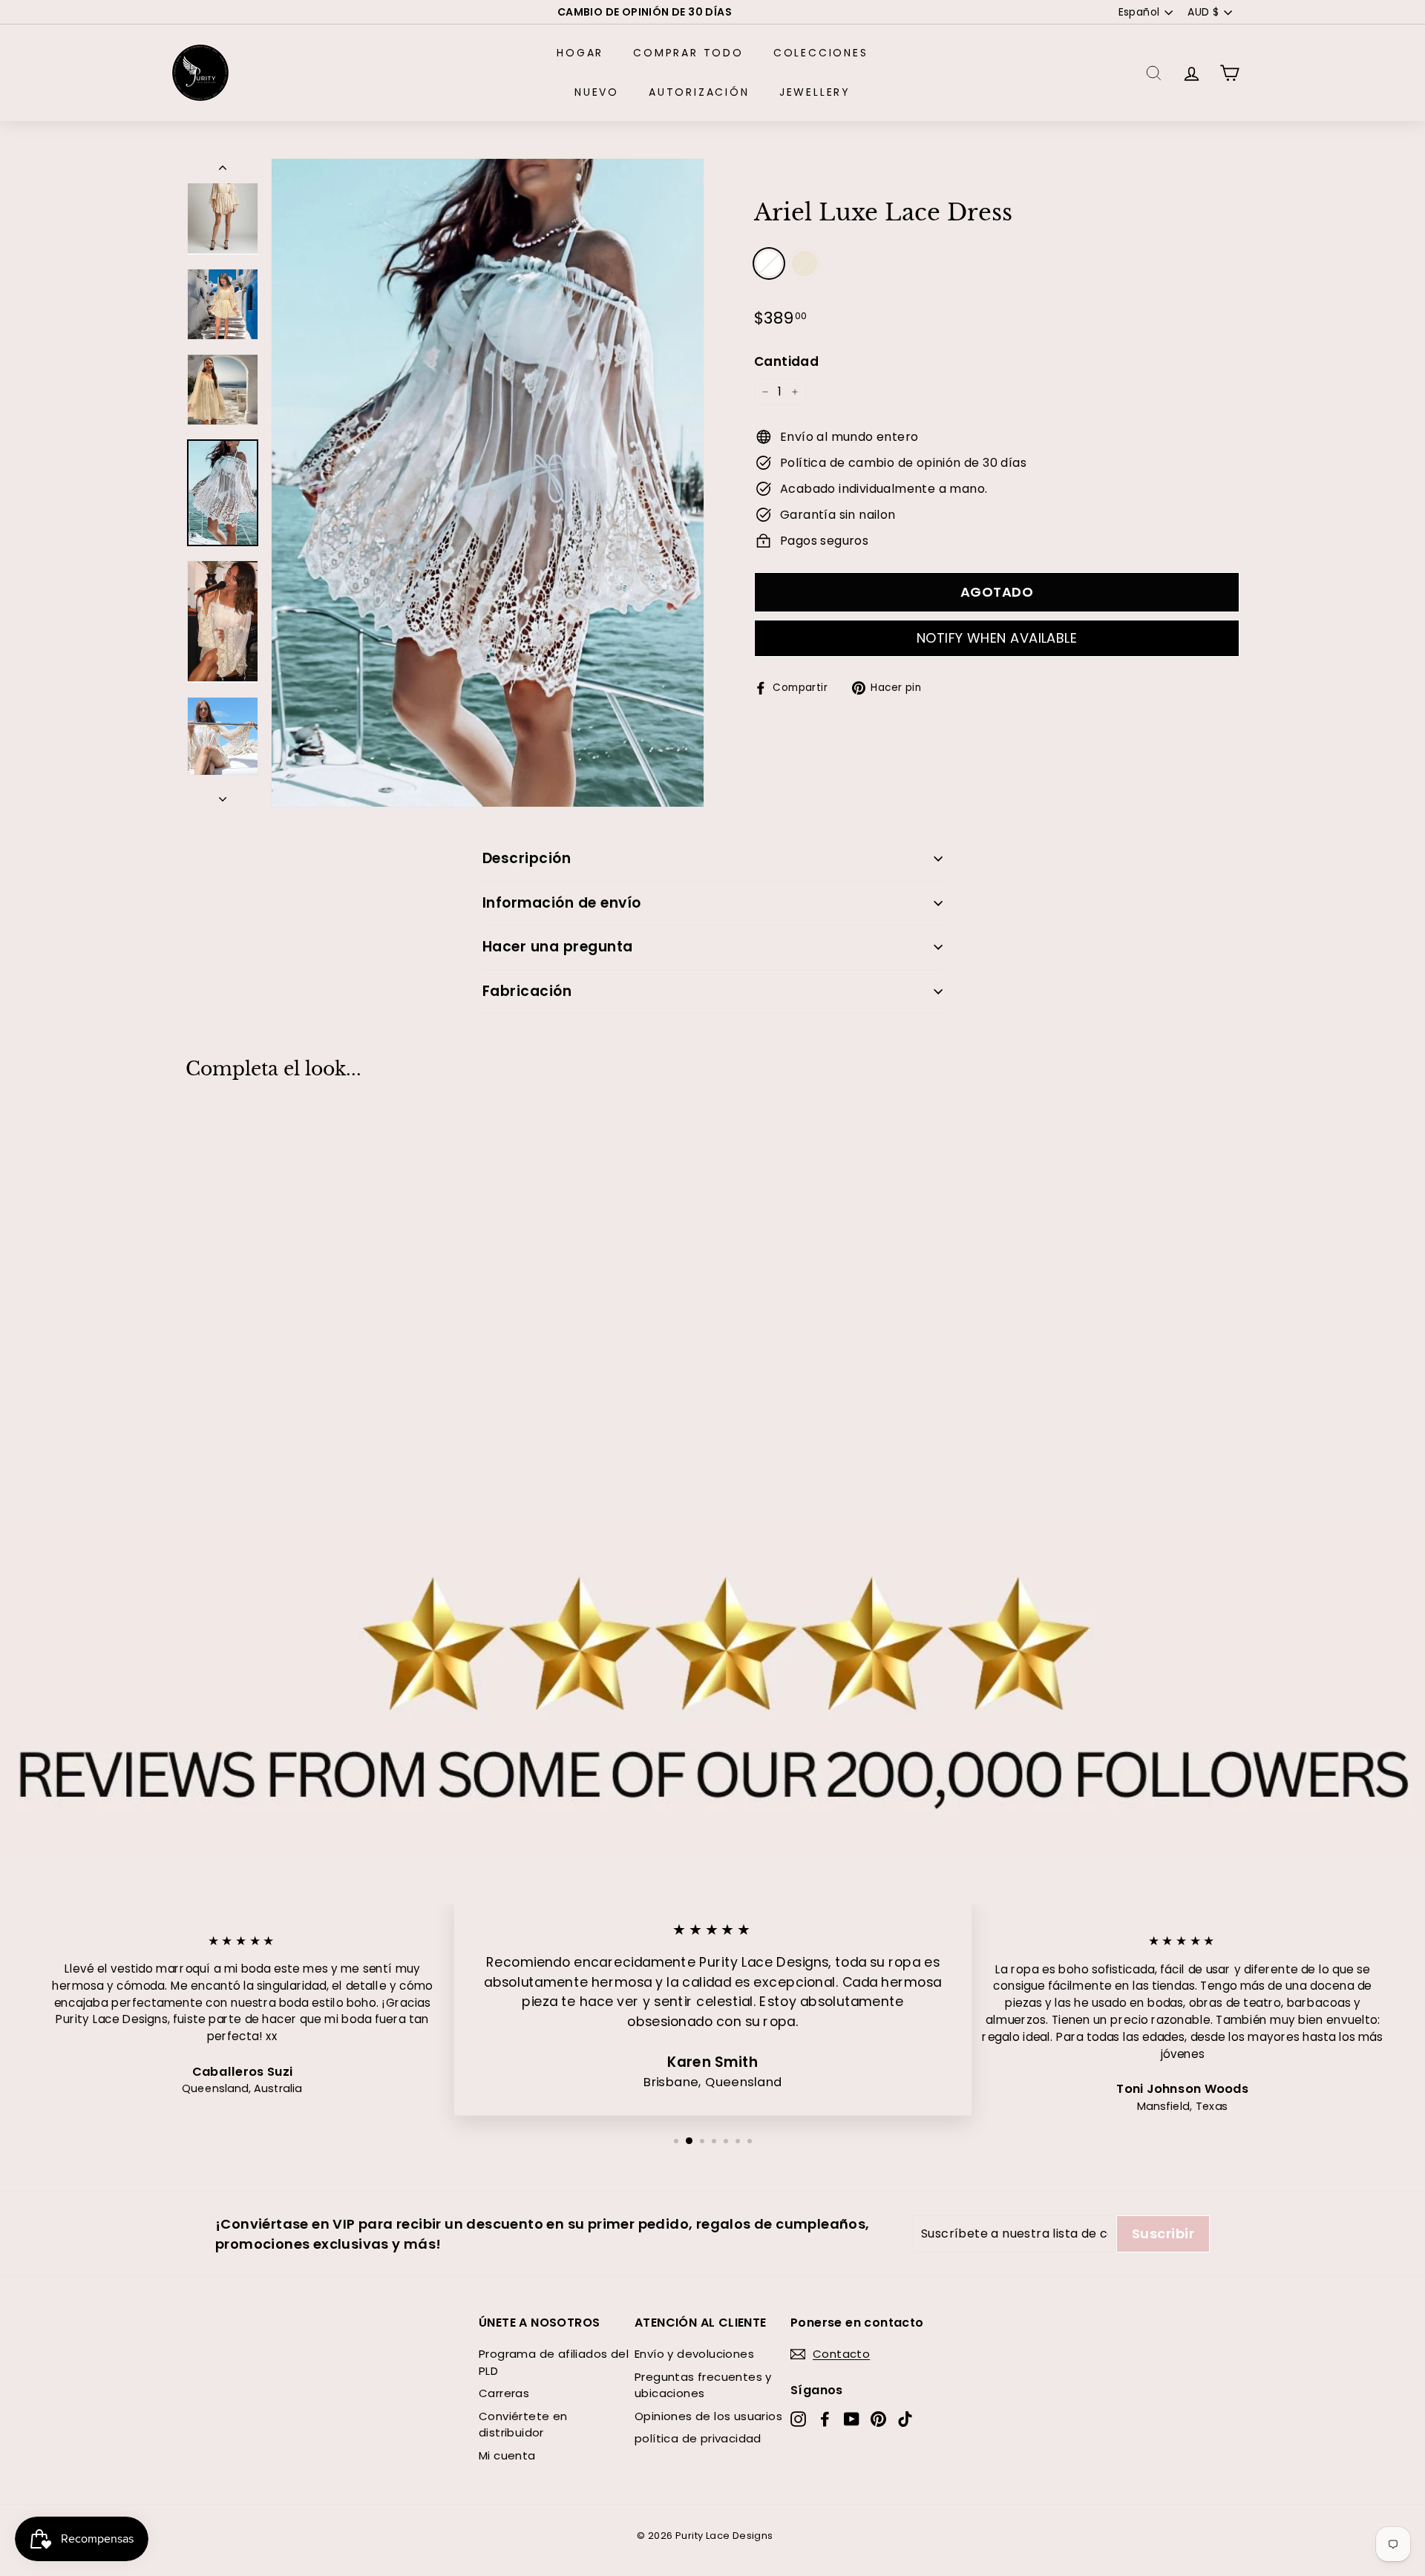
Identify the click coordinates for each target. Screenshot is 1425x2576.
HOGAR (580, 53)
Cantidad (786, 361)
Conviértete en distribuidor (523, 2425)
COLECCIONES (821, 53)
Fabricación (527, 991)
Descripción (527, 858)
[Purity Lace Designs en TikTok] (905, 2419)
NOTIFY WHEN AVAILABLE (997, 638)
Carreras (504, 2393)
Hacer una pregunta (558, 947)
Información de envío (562, 903)
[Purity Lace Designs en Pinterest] (878, 2419)
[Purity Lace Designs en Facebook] (825, 2419)
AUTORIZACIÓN (699, 92)
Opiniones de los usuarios (708, 2416)
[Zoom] (488, 483)
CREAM (805, 263)
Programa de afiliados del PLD (554, 2362)
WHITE (769, 263)
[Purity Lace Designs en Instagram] (798, 2419)
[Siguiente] (223, 795)
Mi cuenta (507, 2455)
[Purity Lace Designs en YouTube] (852, 2419)
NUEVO (597, 92)
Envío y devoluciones (694, 2354)
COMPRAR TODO (688, 53)
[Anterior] (223, 171)
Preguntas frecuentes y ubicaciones (703, 2385)
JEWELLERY (815, 92)
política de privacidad (698, 2438)
